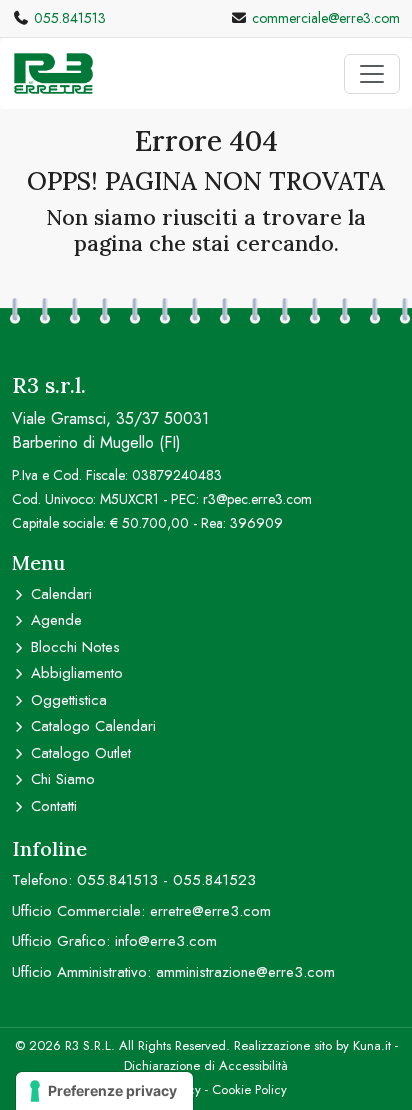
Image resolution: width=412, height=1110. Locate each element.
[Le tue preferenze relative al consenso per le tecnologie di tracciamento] (104, 1091)
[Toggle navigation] (372, 74)
